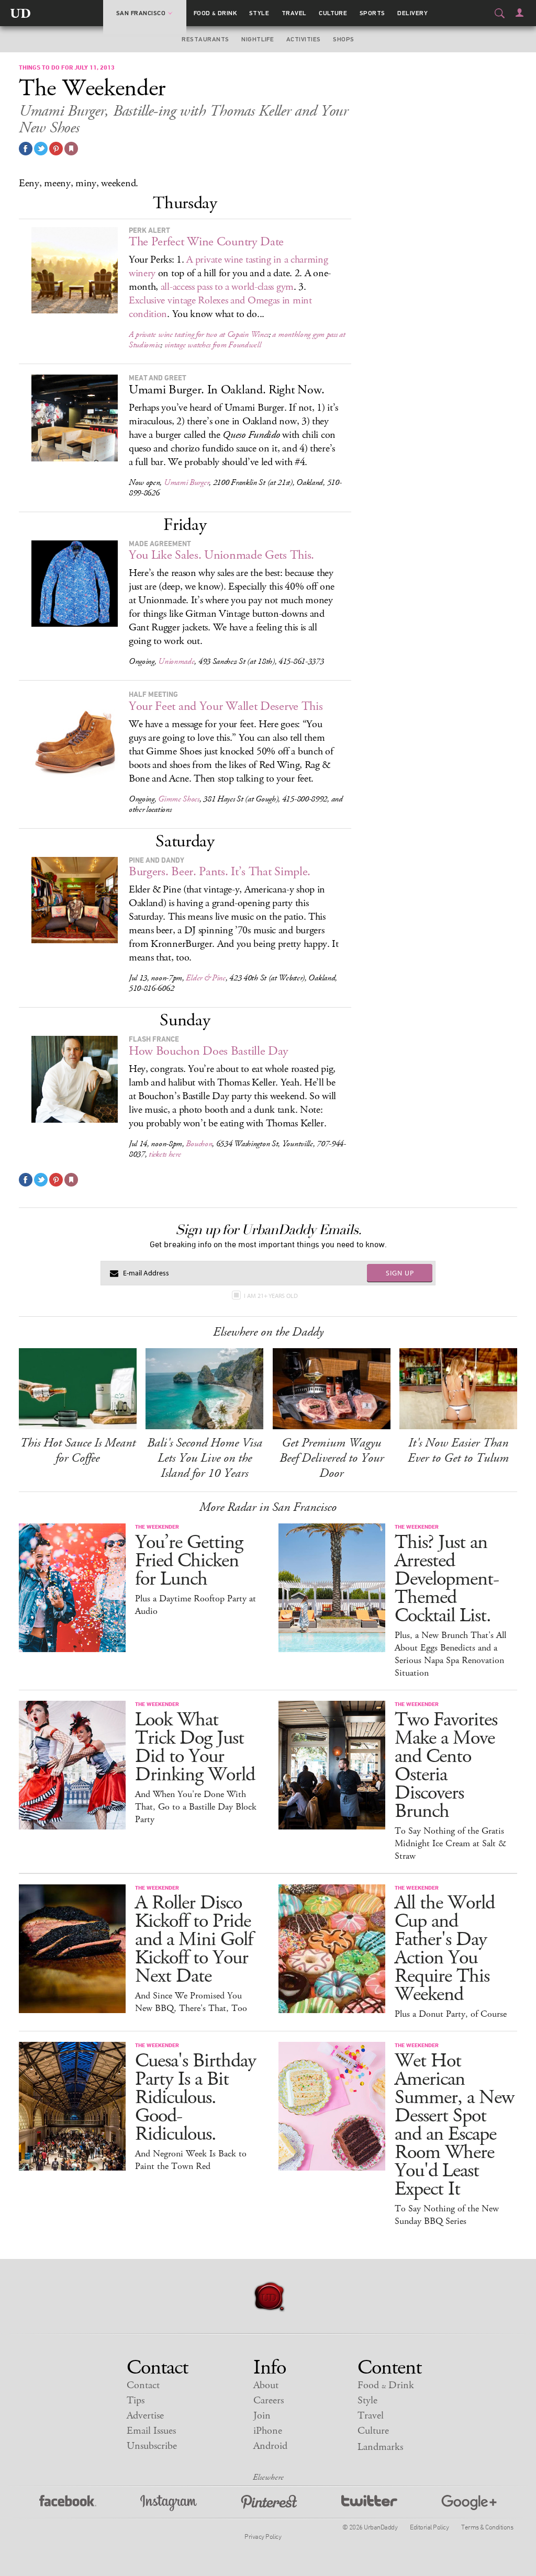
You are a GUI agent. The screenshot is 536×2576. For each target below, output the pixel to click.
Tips (136, 2400)
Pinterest (269, 2503)
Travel (294, 13)
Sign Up (400, 1273)
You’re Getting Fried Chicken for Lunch (189, 1561)
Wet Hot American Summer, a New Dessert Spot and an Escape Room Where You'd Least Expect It (454, 2125)
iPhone (268, 2431)
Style (259, 13)
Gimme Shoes (179, 799)
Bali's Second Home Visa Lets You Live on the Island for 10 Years (205, 1458)
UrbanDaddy (20, 13)
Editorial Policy (429, 2527)
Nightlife (258, 39)
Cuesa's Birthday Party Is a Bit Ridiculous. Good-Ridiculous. (196, 2098)
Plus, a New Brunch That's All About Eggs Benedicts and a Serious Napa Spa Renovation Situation (450, 1654)
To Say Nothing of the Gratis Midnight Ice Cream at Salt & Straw (450, 1844)
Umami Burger (186, 483)
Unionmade (176, 662)
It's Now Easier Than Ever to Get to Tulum (458, 1450)
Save (56, 149)
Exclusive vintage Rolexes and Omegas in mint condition (220, 307)
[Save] (71, 149)
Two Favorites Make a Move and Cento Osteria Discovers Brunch (446, 1766)
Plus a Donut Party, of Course (451, 2014)
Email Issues (151, 2431)
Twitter (369, 2503)
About (266, 2385)
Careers (269, 2400)
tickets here (165, 1154)
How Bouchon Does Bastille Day (209, 1051)
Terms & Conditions (487, 2527)
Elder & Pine (205, 978)
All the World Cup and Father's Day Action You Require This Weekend (445, 1949)
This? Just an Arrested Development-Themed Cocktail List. (447, 1579)
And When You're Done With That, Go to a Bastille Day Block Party (196, 1807)
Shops (343, 39)
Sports (372, 13)
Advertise (145, 2416)
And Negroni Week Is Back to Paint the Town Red (191, 2160)
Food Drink (215, 13)
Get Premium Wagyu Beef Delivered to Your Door (332, 1458)
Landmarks (380, 2447)
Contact (143, 2385)
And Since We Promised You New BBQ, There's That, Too (191, 2002)
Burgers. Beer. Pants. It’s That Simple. (220, 872)
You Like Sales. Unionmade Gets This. (221, 555)
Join (262, 2416)
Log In (520, 13)
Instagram (169, 2503)
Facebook (68, 2503)
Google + (469, 2503)
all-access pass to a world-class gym (227, 287)
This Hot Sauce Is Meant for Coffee (78, 1450)
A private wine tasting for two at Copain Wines (199, 335)
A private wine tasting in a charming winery (228, 267)
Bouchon (199, 1144)
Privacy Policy (263, 2536)
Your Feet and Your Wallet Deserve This (226, 706)
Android (270, 2446)
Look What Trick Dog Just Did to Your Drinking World (195, 1747)
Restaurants (205, 39)
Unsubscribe (152, 2446)
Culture (333, 13)
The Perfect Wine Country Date (206, 242)
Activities (304, 39)
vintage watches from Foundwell (213, 345)
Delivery (412, 13)
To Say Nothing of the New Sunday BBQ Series (447, 2215)
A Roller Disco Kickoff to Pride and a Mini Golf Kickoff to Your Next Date (194, 1940)
